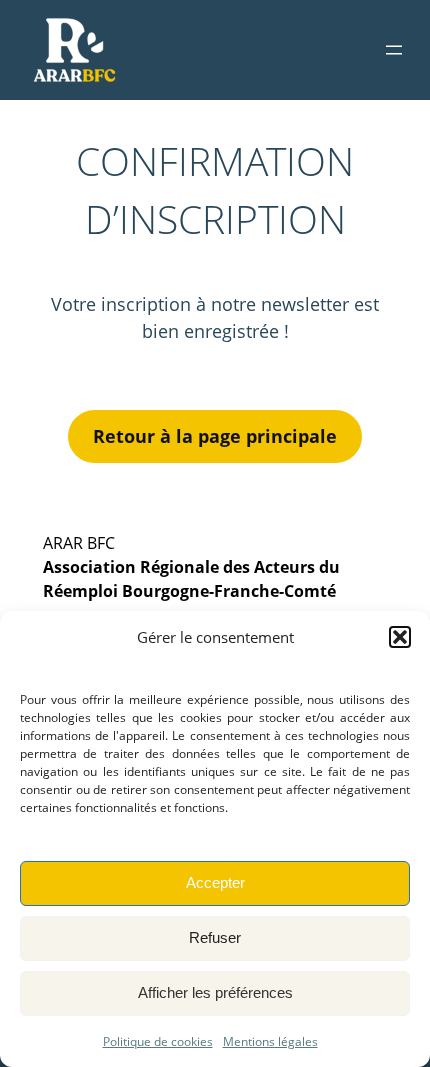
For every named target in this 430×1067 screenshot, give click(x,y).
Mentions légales (270, 1041)
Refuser (215, 937)
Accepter (215, 882)
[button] (400, 637)
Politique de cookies (158, 1041)
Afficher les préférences (215, 992)
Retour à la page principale (215, 436)
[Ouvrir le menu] (394, 50)
